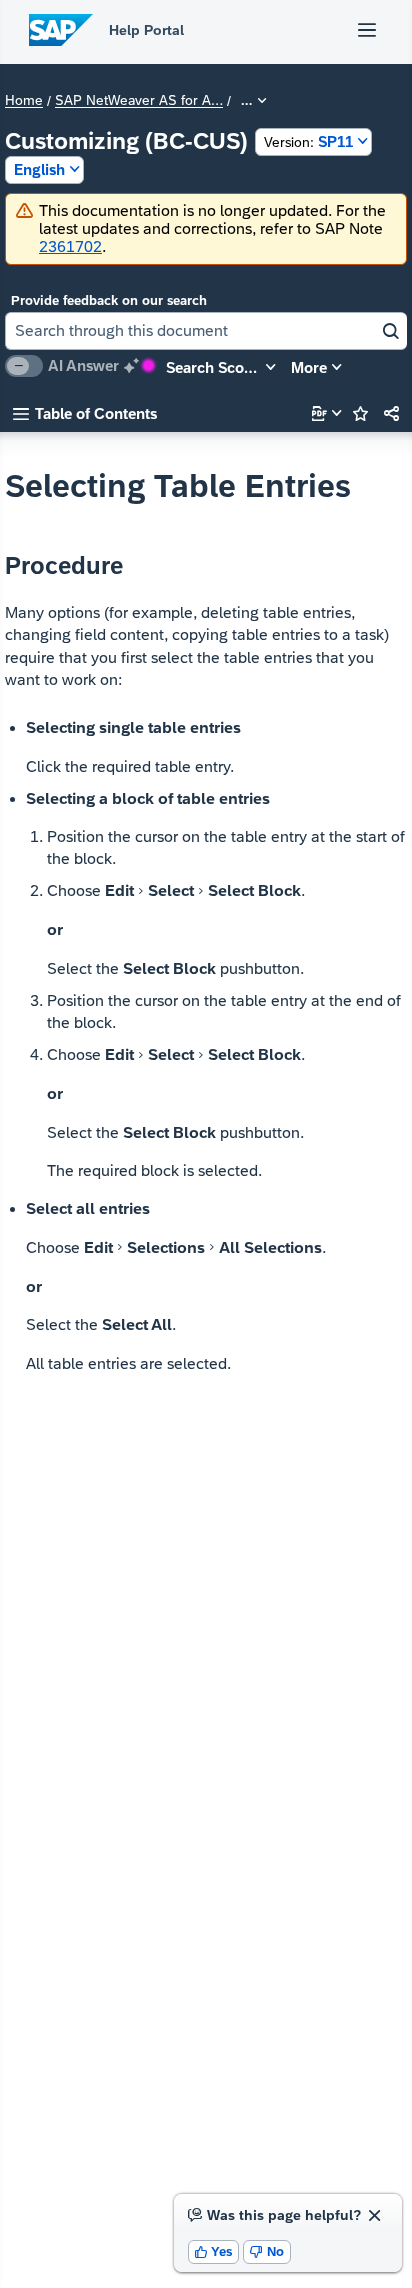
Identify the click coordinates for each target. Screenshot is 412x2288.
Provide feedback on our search (109, 300)
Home (24, 101)
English (39, 169)
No (267, 2251)
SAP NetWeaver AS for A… (139, 101)
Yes (214, 2251)
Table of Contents (85, 413)
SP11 (308, 141)
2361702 (70, 246)
